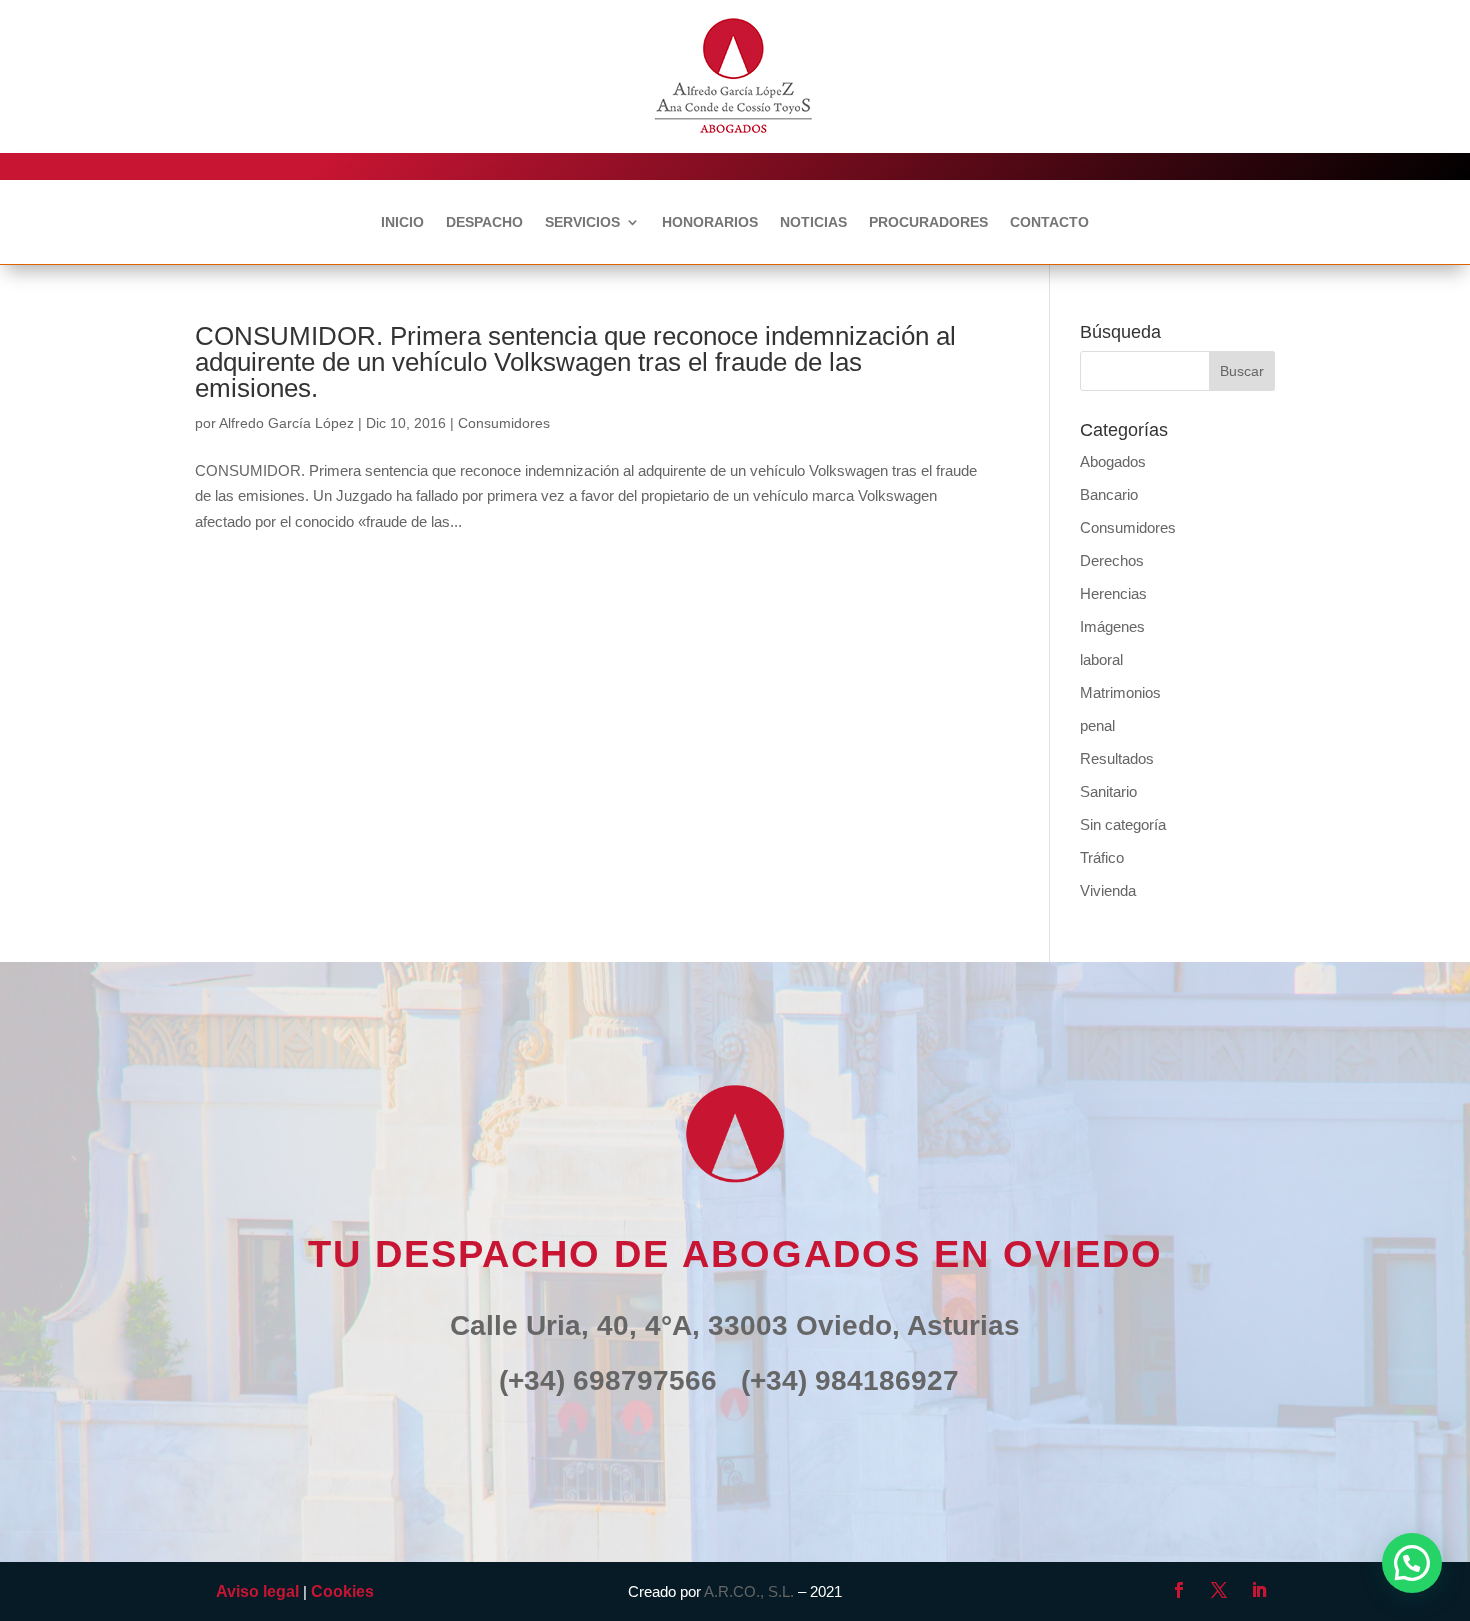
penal (1097, 725)
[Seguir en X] (1219, 1590)
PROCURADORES (928, 222)
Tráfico (1102, 857)
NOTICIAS (813, 222)
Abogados (1113, 461)
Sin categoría (1123, 824)
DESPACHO (484, 222)
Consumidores (504, 423)
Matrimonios (1120, 692)
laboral (1101, 659)
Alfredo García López (286, 423)
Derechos (1112, 560)
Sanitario (1108, 791)
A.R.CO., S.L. (749, 1591)
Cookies (342, 1591)
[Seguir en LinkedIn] (1259, 1590)
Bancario (1109, 494)
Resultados (1117, 758)
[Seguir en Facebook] (1179, 1590)
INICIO (402, 222)
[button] (1412, 1563)
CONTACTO (1049, 222)
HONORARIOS (710, 222)
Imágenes (1112, 626)
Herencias (1113, 593)
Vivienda (1108, 890)
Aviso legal (257, 1591)
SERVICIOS (582, 222)
